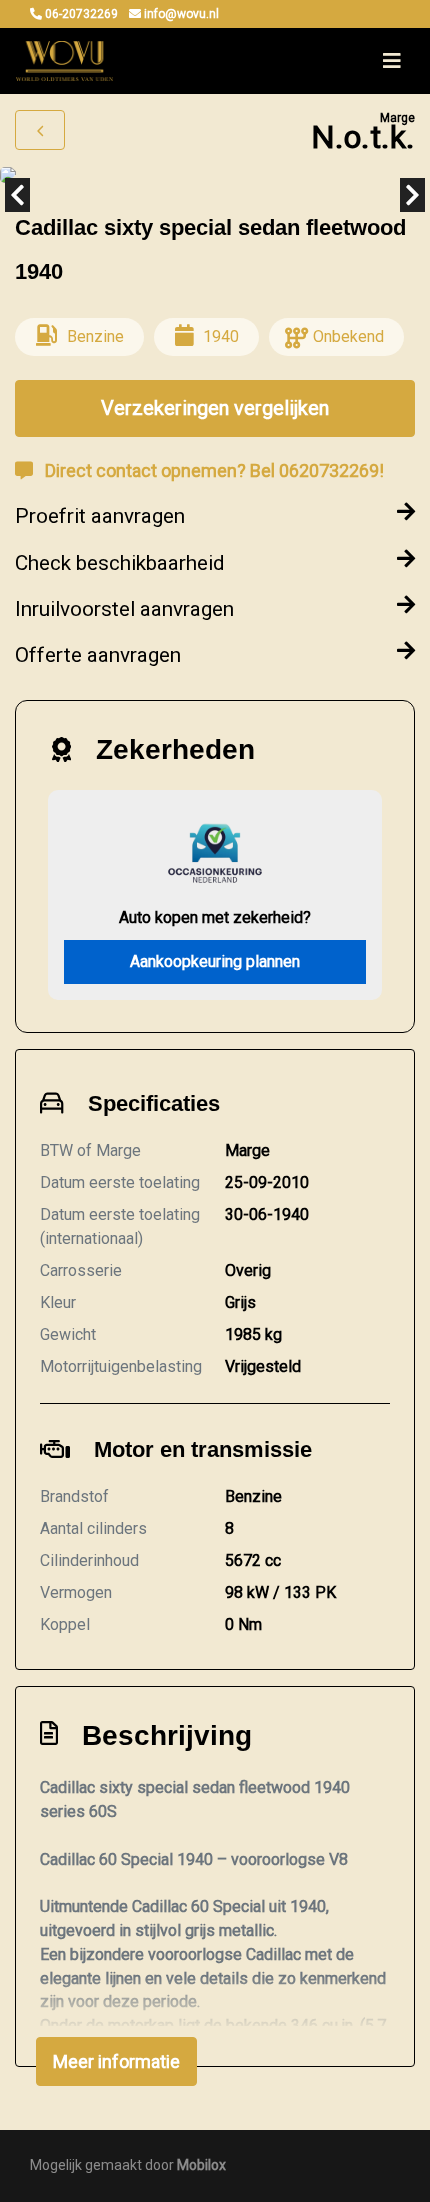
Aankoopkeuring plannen (215, 961)
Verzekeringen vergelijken (215, 408)
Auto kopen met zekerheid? (215, 917)
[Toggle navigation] (392, 61)
